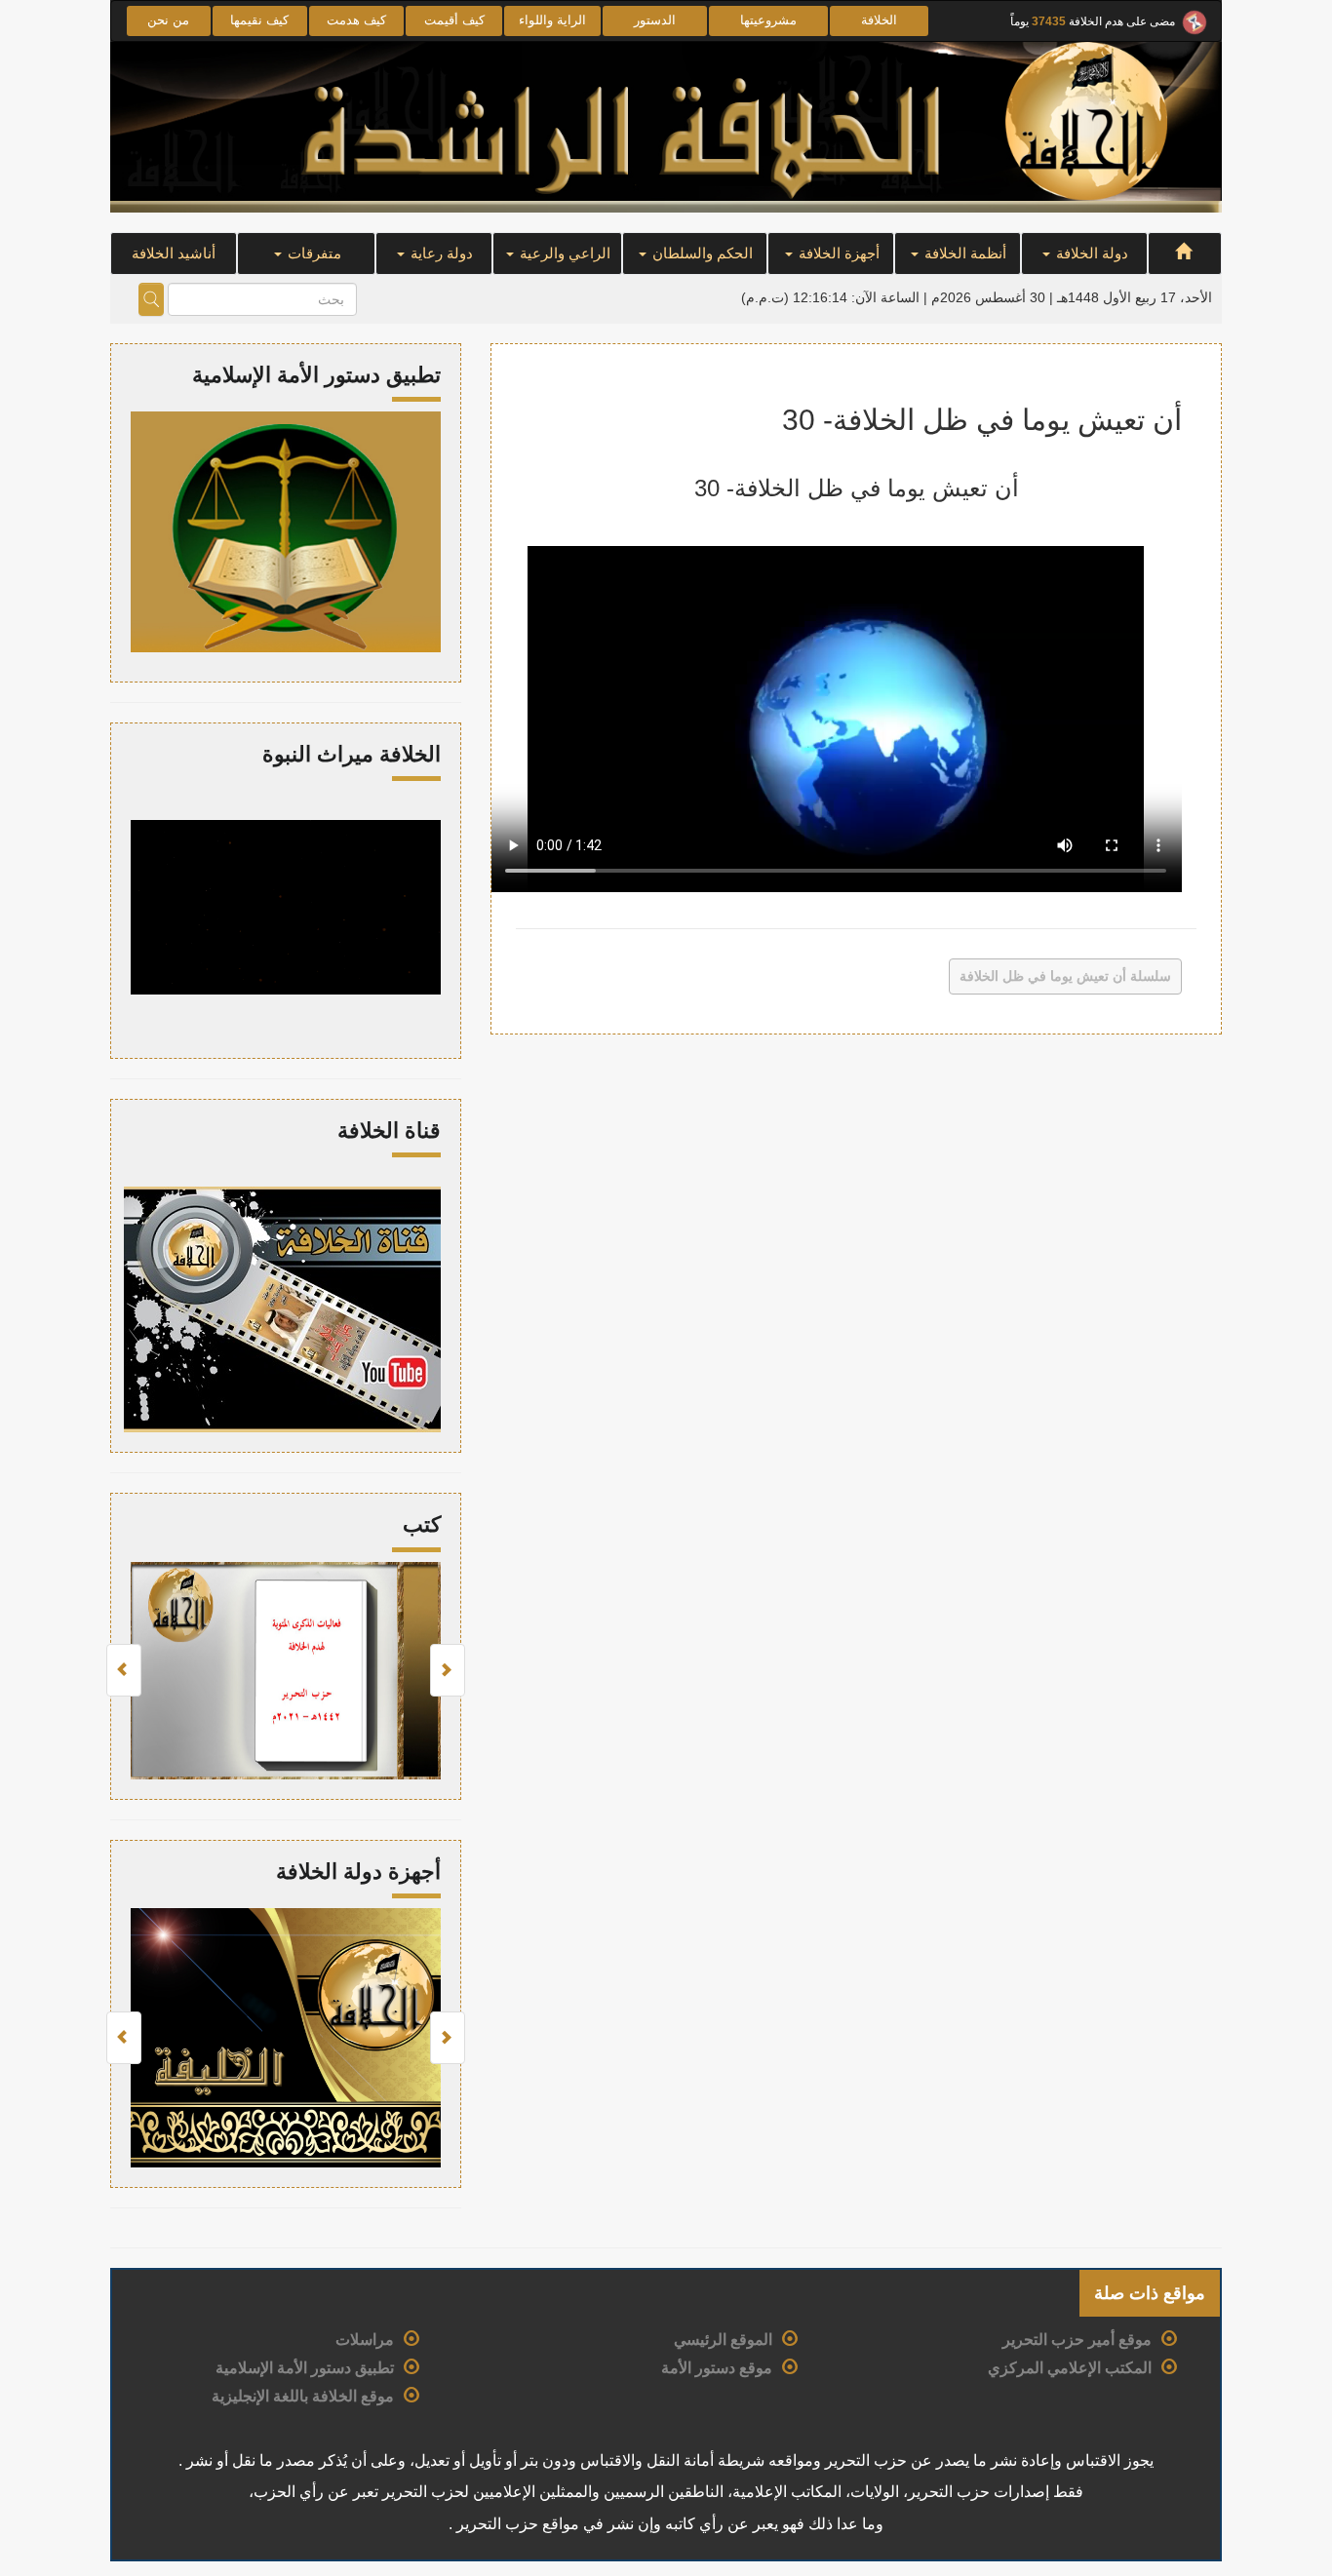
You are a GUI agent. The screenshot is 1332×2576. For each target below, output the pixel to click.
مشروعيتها (768, 20)
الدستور (655, 20)
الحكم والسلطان (701, 253)
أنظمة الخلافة (963, 253)
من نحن (168, 20)
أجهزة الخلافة (837, 253)
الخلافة (879, 20)
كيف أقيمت (454, 20)
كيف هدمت (356, 20)
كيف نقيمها (259, 20)
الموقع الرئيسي (723, 2340)
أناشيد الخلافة (174, 253)
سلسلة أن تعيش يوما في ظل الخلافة (1065, 976)
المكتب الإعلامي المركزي (1070, 2368)
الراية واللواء (552, 20)
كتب (422, 1524)
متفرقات (313, 253)
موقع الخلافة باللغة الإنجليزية (303, 2396)
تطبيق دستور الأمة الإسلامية (305, 2368)
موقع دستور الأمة (717, 2368)
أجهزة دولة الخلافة (358, 1872)
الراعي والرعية (563, 253)
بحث (151, 299)
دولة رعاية (440, 253)
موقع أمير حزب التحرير (1077, 2340)
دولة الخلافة (1090, 253)
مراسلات (365, 2340)
